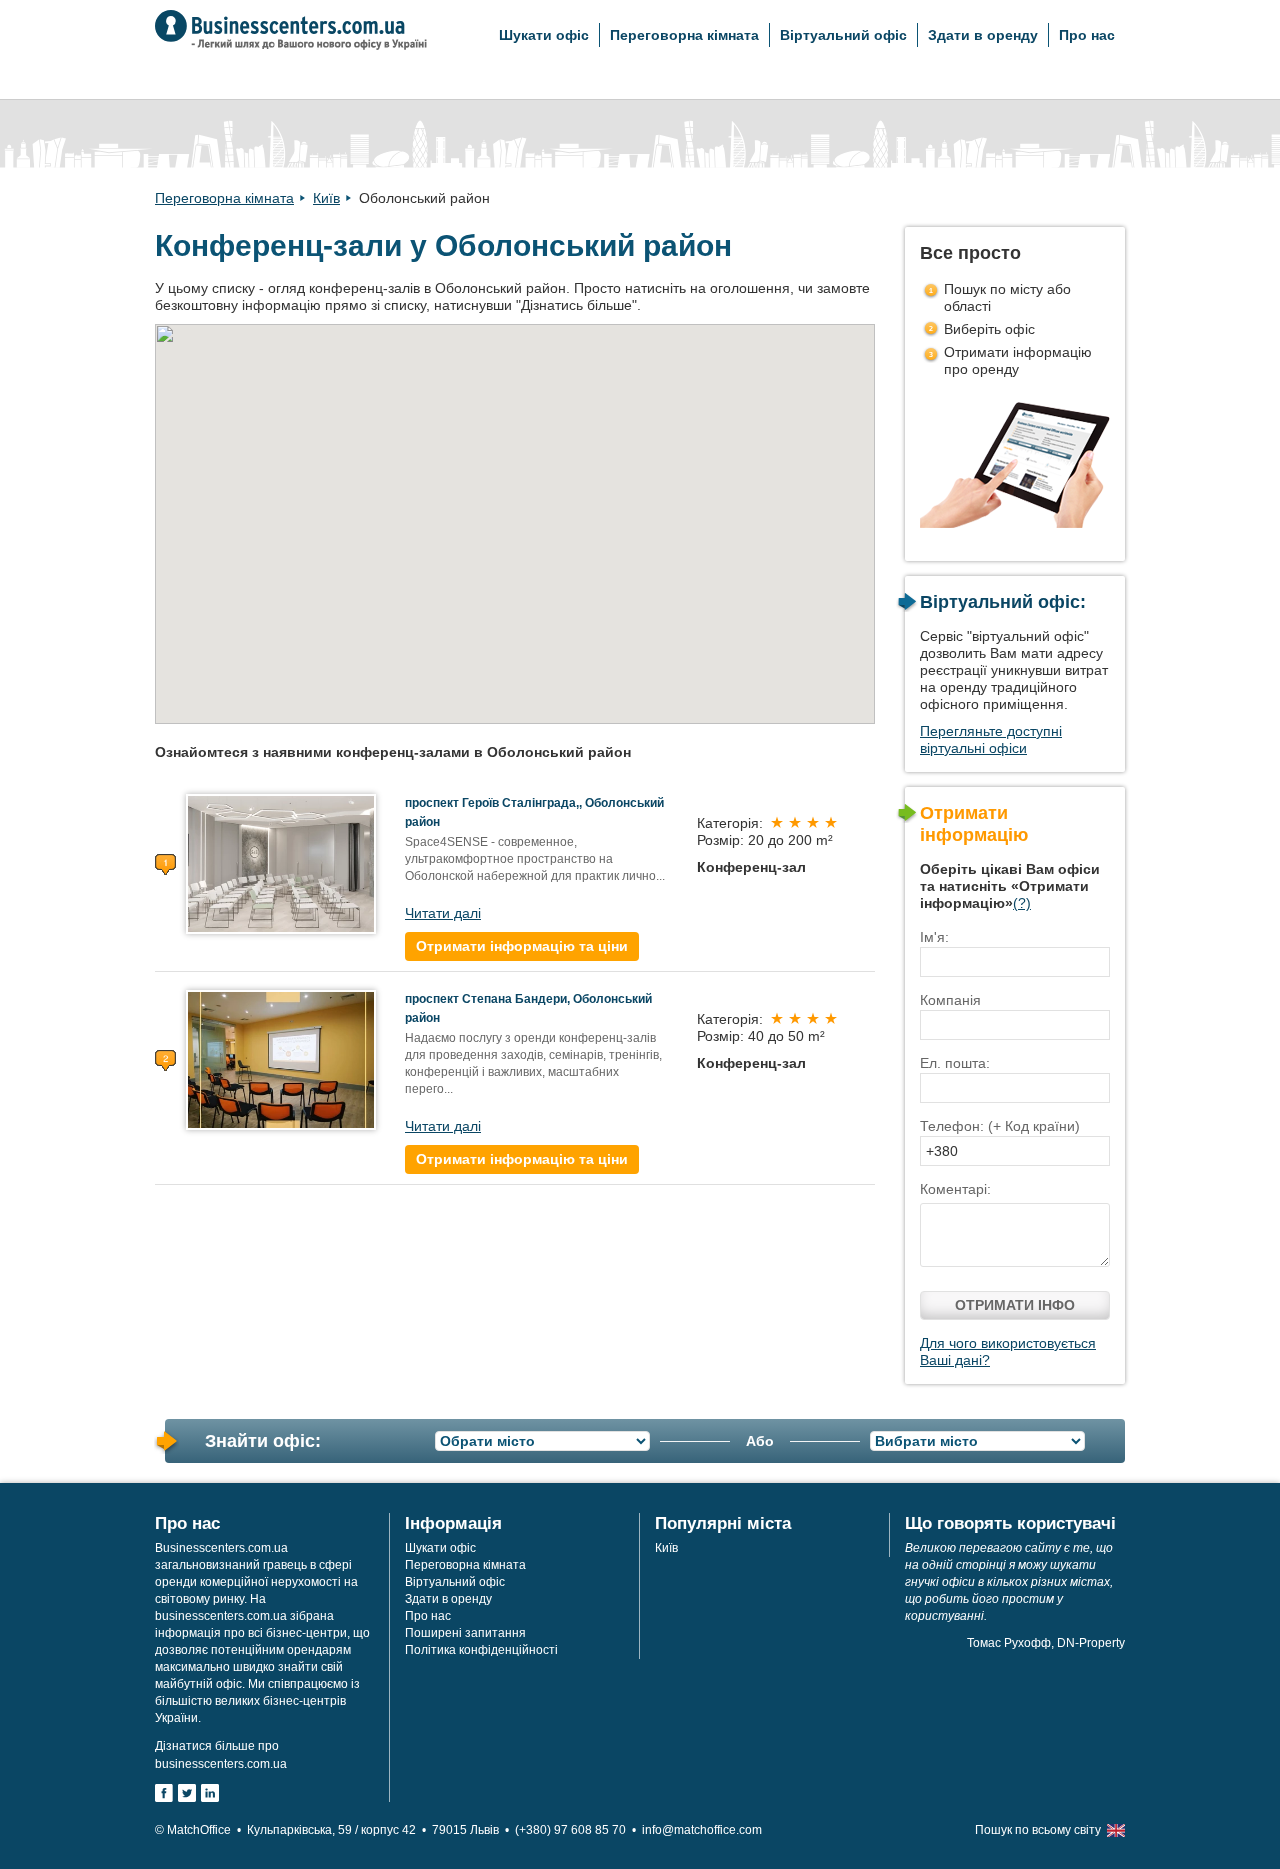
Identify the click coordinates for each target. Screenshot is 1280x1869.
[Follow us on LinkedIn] (210, 1793)
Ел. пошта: (955, 1063)
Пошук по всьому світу (1038, 1830)
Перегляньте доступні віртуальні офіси (991, 739)
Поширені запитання (465, 1633)
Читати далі (443, 913)
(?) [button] (1022, 903)
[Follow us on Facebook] (164, 1793)
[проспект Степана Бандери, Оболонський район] (281, 1059)
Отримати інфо (1015, 1305)
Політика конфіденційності (481, 1650)
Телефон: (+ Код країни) (1000, 1126)
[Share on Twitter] (187, 1793)
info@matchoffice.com (702, 1830)
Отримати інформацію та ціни (522, 946)
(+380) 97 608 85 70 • (578, 1830)
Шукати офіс (544, 35)
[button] (628, 429)
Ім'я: (934, 937)
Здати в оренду (983, 35)
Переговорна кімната (684, 35)
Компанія (950, 1000)
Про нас (1087, 35)
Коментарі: (955, 1189)
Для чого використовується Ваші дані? (1008, 1351)
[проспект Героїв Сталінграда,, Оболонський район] (281, 863)
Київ (326, 198)
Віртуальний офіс (843, 35)
